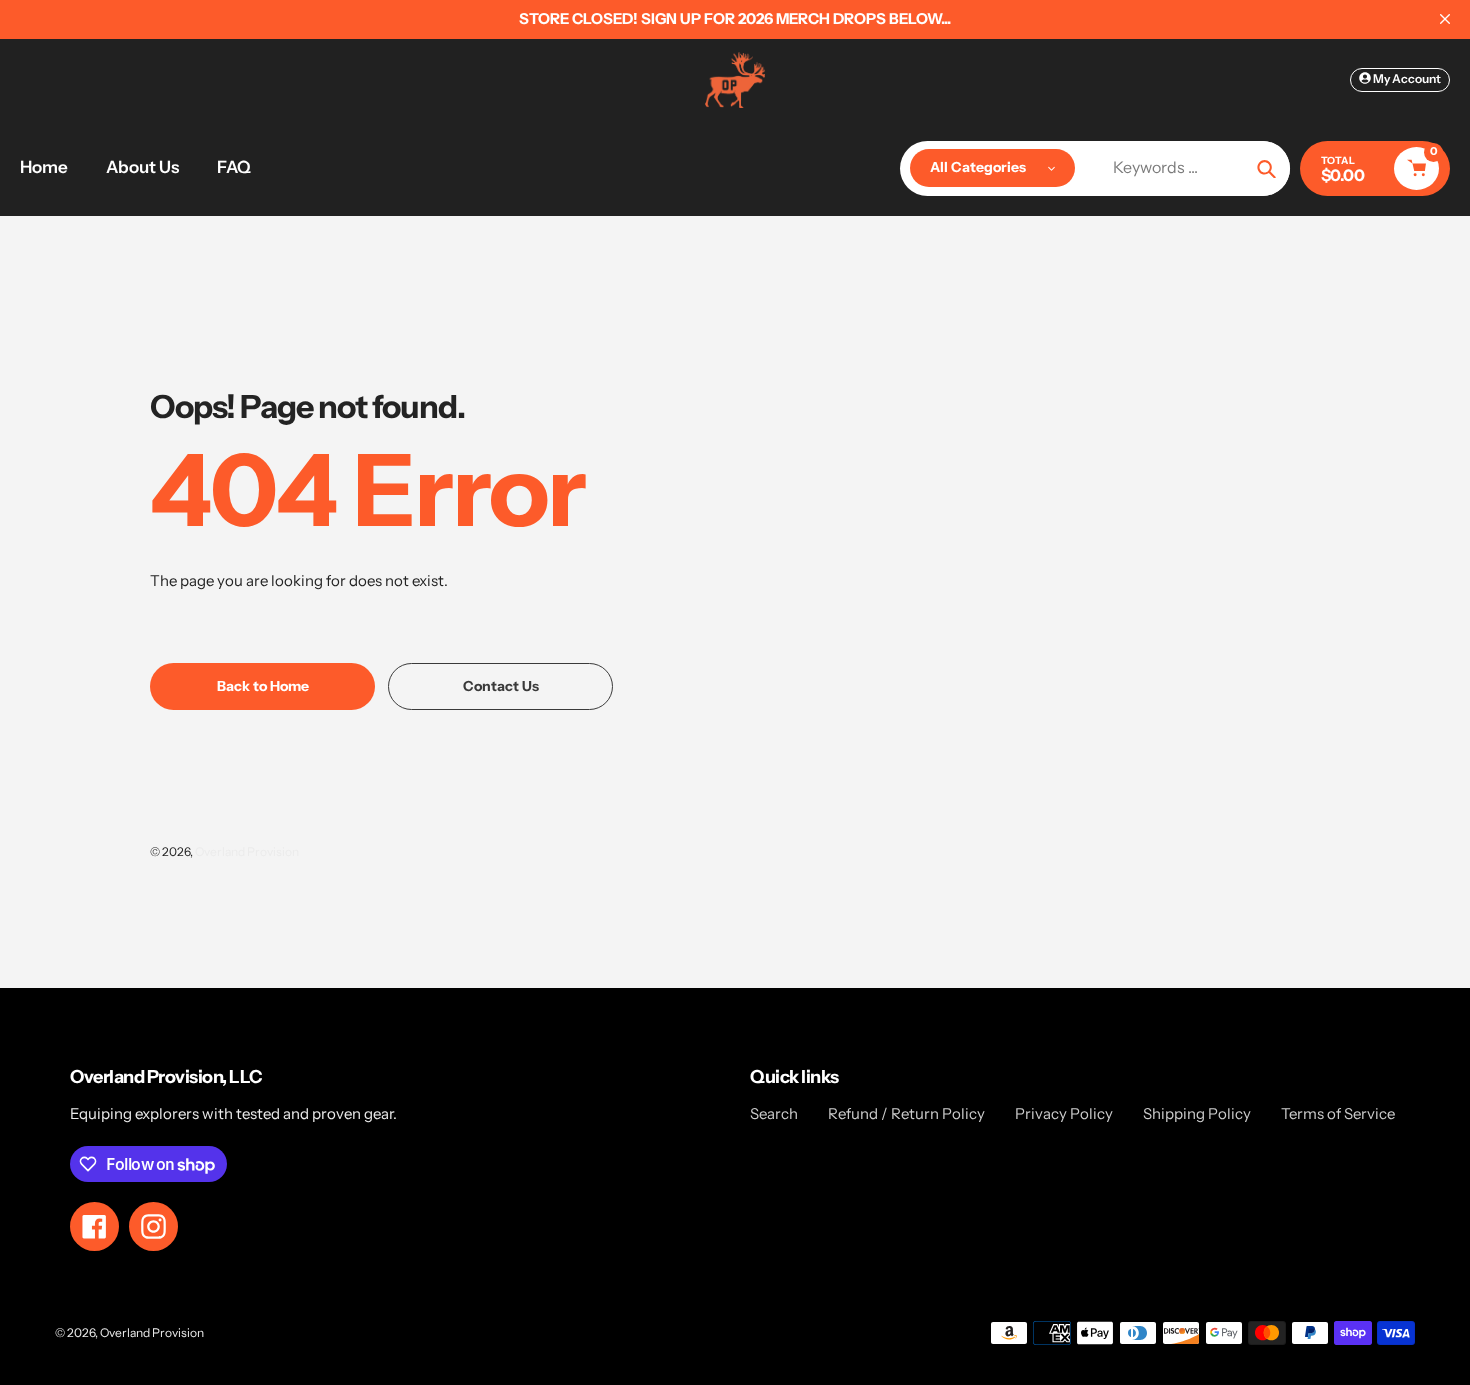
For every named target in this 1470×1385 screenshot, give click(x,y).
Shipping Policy (1197, 1113)
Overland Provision (247, 851)
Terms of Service (1338, 1113)
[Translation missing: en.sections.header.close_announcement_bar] (1445, 19)
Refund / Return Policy (906, 1113)
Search (774, 1113)
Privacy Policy (1064, 1113)
